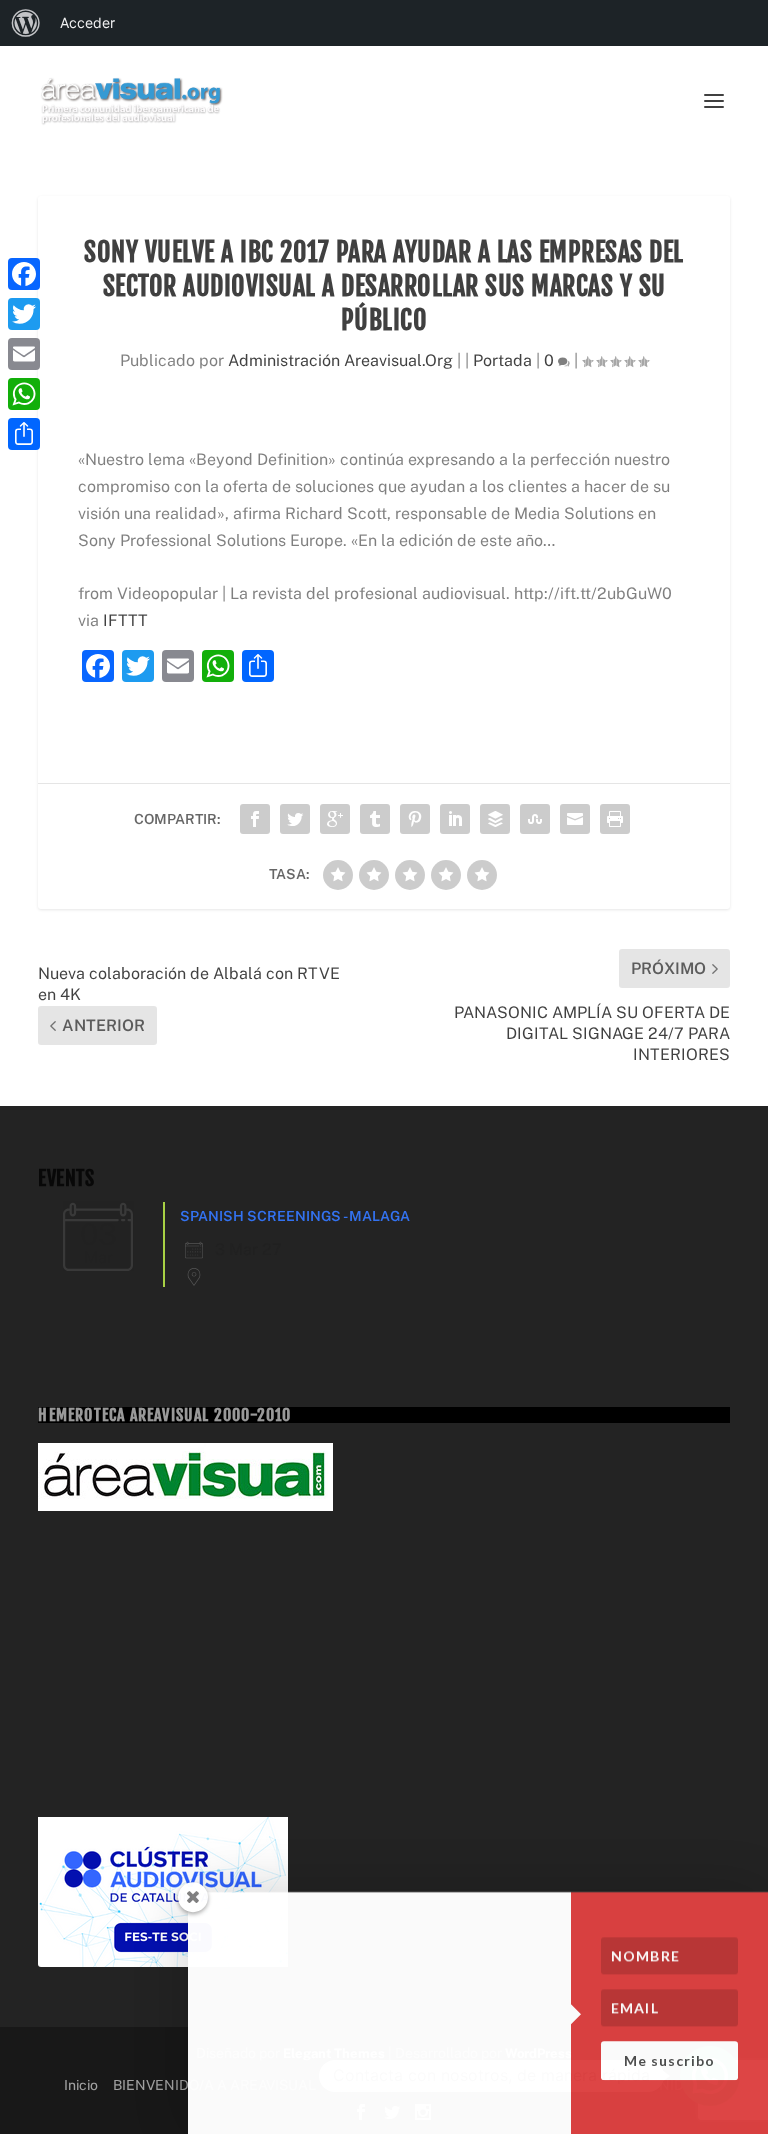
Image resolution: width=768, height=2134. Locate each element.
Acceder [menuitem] (87, 22)
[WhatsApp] (24, 394)
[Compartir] (24, 434)
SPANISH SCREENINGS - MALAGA (295, 1216)
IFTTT (125, 620)
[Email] (24, 354)
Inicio (81, 2085)
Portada (502, 360)
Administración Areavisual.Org (340, 360)
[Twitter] (24, 314)
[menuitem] (26, 23)
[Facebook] (24, 274)
